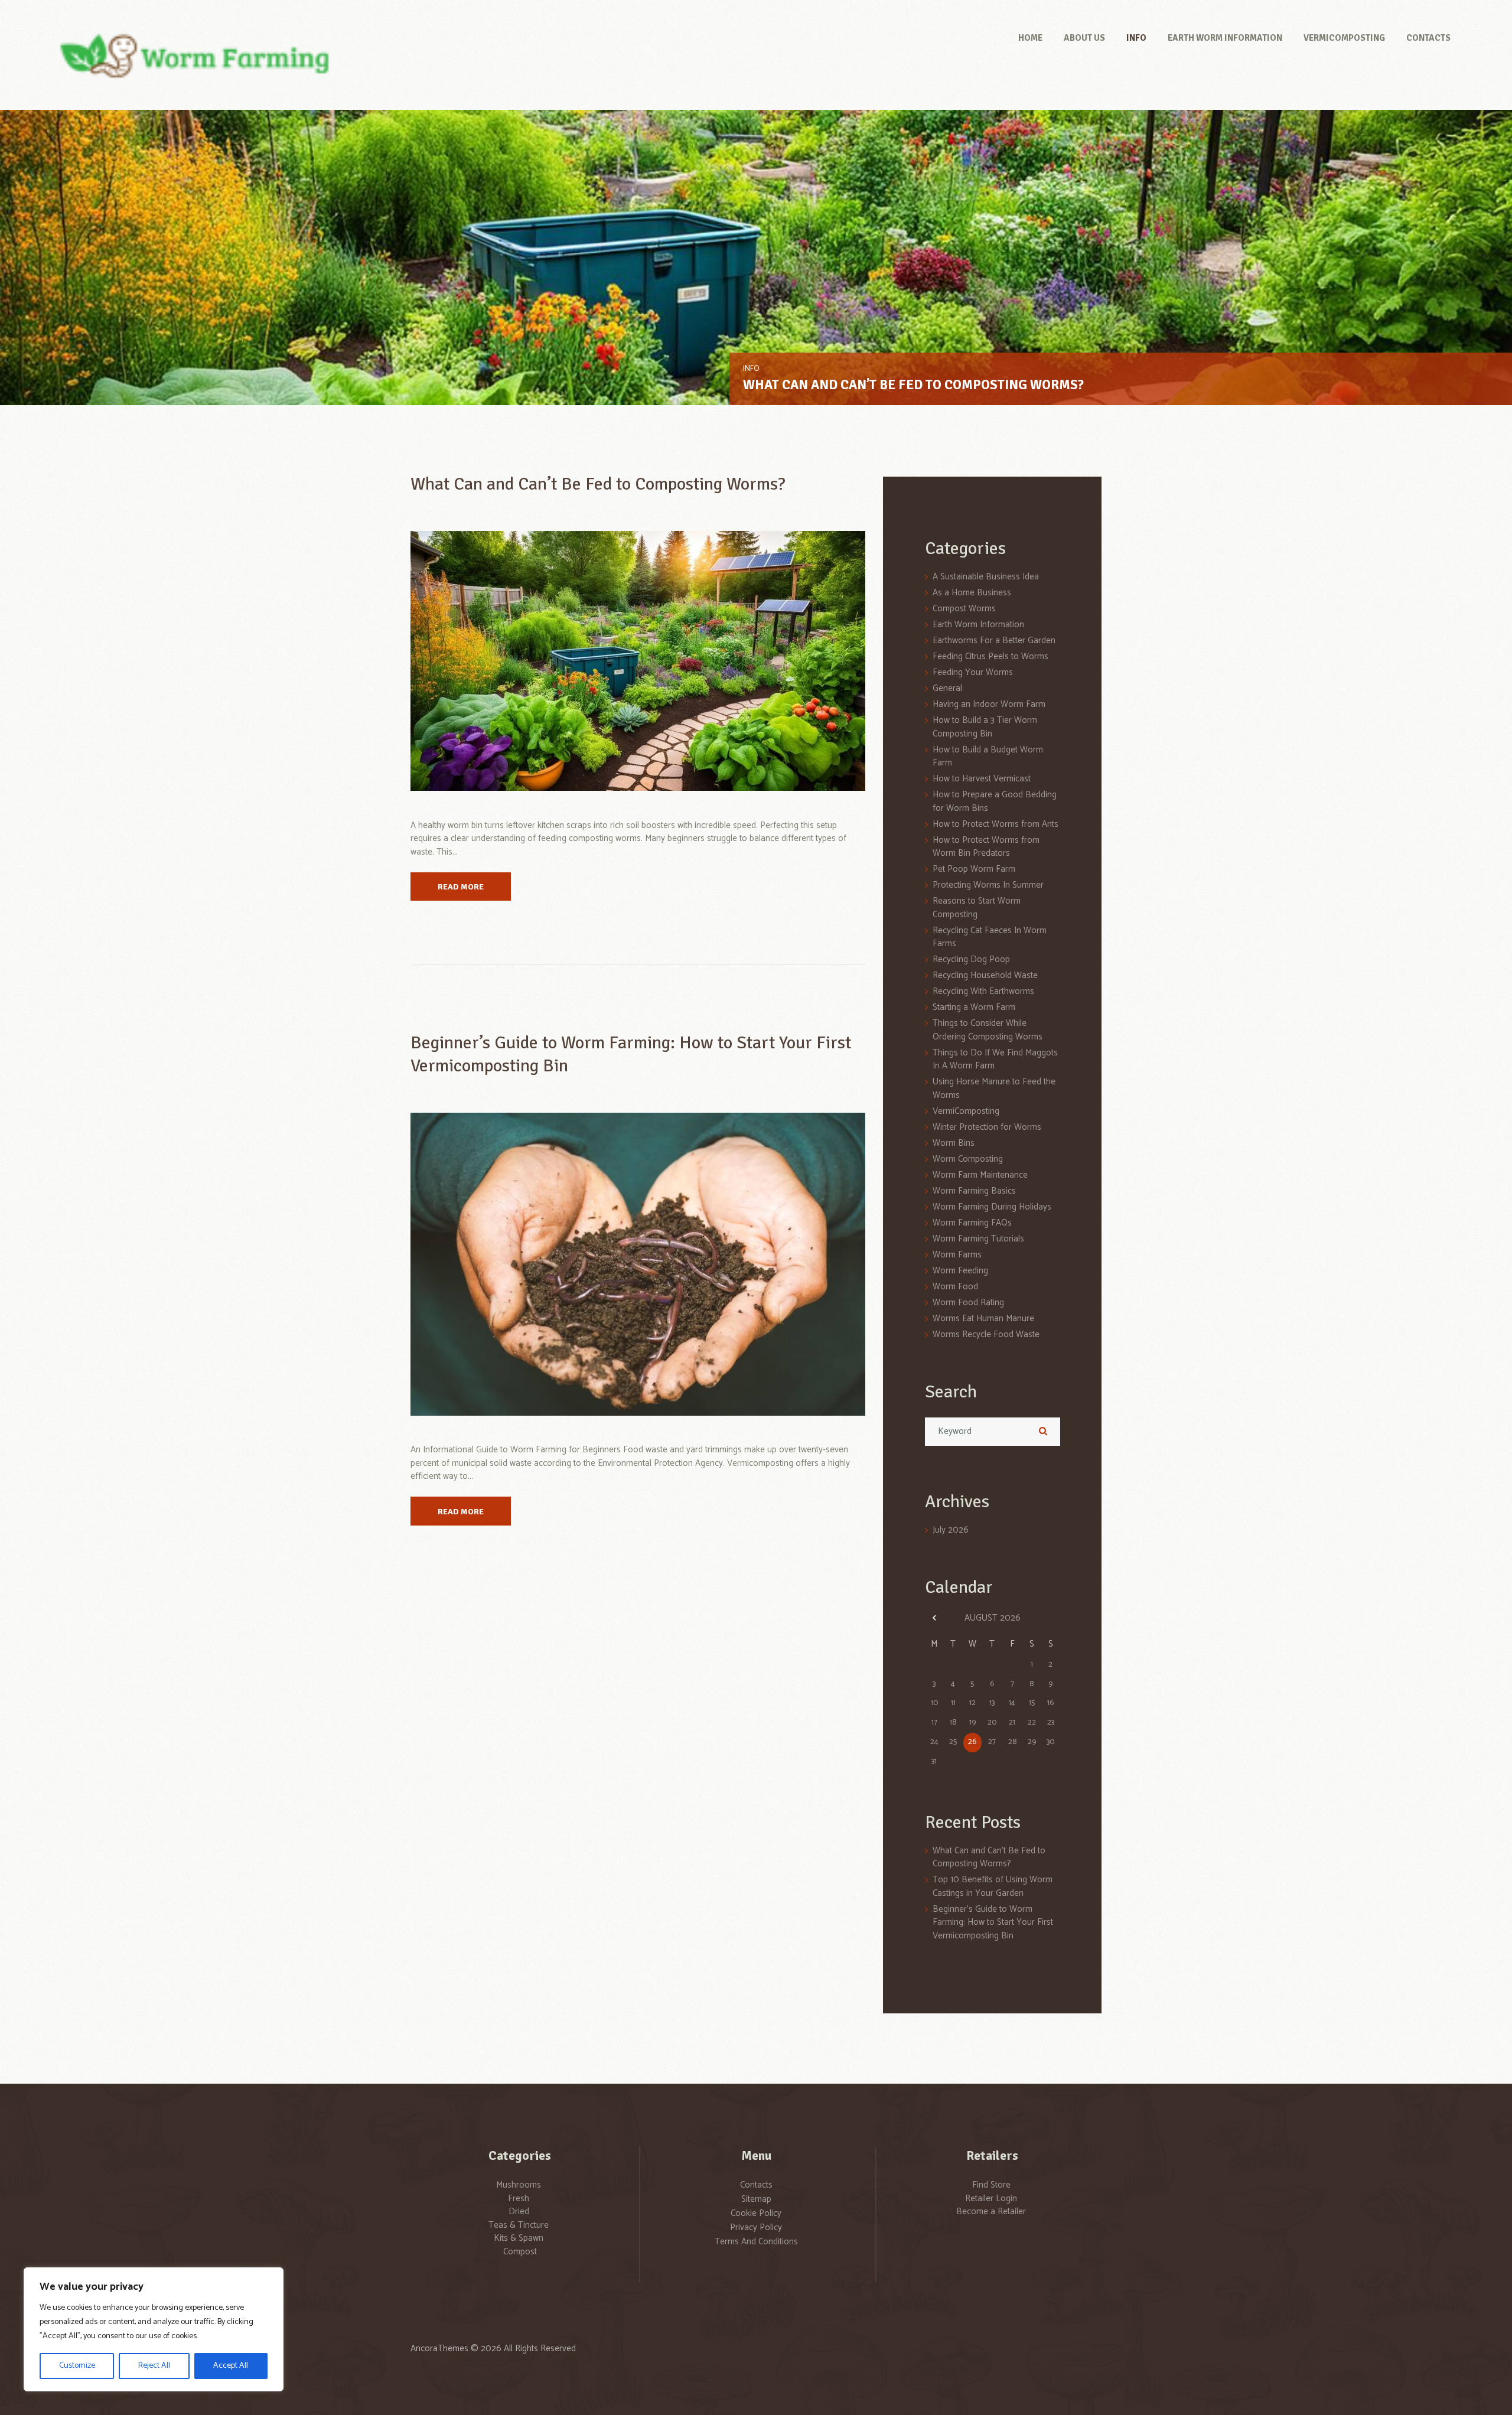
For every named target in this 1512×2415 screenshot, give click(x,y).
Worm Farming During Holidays (992, 1207)
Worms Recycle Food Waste (986, 1334)
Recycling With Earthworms (983, 991)
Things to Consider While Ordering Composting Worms (988, 1030)
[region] (154, 2329)
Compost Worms (964, 609)
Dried (519, 2212)
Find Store (991, 2185)
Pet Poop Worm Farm (974, 869)
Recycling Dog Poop (971, 959)
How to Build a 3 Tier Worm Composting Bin (985, 727)
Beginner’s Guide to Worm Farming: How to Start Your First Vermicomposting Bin (993, 1922)
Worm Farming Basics (974, 1191)
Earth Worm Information (791, 369)
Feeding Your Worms (973, 672)
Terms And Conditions (756, 2242)
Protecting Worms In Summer (988, 885)
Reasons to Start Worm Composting (977, 908)
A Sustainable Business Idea (986, 577)
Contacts (756, 2185)
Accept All (231, 2366)
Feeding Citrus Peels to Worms (990, 656)
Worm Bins (954, 1143)
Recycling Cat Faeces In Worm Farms (990, 937)
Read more (461, 887)
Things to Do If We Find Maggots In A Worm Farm (995, 1060)
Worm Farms (957, 1255)
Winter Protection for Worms (987, 1127)
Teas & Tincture (519, 2225)
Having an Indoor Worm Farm (989, 704)
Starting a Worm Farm (974, 1007)
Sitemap (756, 2199)
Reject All (154, 2366)
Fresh (519, 2199)
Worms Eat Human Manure (983, 1319)
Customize (77, 2366)
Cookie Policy (756, 2213)
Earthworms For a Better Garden (994, 641)
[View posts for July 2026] (935, 1618)
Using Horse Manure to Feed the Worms (994, 1088)
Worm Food (955, 1287)
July (951, 1530)
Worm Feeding (960, 1271)
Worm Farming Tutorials (978, 1239)
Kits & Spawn (519, 2238)
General (947, 688)
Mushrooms (519, 2185)
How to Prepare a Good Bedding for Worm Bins (995, 801)
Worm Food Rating (968, 1303)
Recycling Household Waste (985, 975)
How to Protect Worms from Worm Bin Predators (986, 847)
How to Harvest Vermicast (982, 779)
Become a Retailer (991, 2212)
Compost (520, 2252)
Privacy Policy (756, 2227)
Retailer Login (991, 2199)
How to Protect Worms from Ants (995, 824)
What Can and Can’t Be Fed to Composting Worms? (598, 484)
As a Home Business (972, 593)
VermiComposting (966, 1111)
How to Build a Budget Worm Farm (988, 757)
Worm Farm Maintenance (980, 1175)
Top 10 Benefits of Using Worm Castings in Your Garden (933, 385)
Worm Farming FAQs (972, 1223)
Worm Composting (968, 1159)
